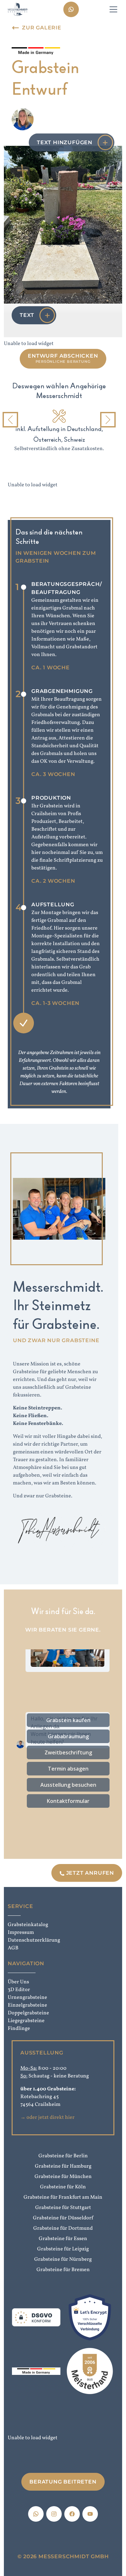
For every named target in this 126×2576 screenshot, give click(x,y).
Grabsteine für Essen (63, 2239)
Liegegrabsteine (26, 2021)
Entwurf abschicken (63, 358)
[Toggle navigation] (113, 9)
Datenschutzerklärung (33, 1940)
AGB (13, 1948)
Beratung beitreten (63, 2482)
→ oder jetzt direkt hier (47, 2118)
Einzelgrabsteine (27, 2005)
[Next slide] (108, 420)
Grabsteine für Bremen (63, 2270)
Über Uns (18, 1982)
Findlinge (19, 2029)
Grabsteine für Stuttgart (63, 2208)
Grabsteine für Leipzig (63, 2249)
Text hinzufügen (65, 142)
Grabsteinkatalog (28, 1925)
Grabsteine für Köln (63, 2187)
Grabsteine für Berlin (63, 2156)
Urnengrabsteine (27, 1998)
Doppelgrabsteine (28, 2013)
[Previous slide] (10, 420)
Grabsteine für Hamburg (63, 2166)
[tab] (52, 460)
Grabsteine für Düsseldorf (63, 2218)
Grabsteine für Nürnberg (63, 2259)
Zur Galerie (42, 28)
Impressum (21, 1933)
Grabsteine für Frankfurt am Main (63, 2197)
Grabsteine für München (63, 2177)
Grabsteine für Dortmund (63, 2228)
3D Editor (19, 1990)
